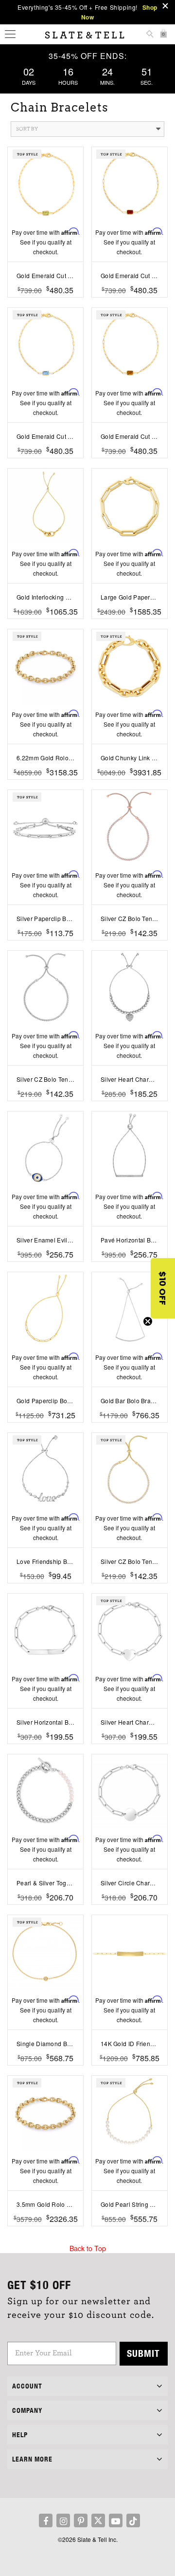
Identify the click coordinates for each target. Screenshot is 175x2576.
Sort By (27, 129)
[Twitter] (98, 2520)
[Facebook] (46, 2520)
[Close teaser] (148, 1321)
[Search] (150, 35)
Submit (143, 2353)
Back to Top (88, 2248)
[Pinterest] (81, 2520)
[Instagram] (63, 2520)
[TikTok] (133, 2520)
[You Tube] (116, 2520)
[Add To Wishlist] (45, 305)
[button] (163, 1288)
